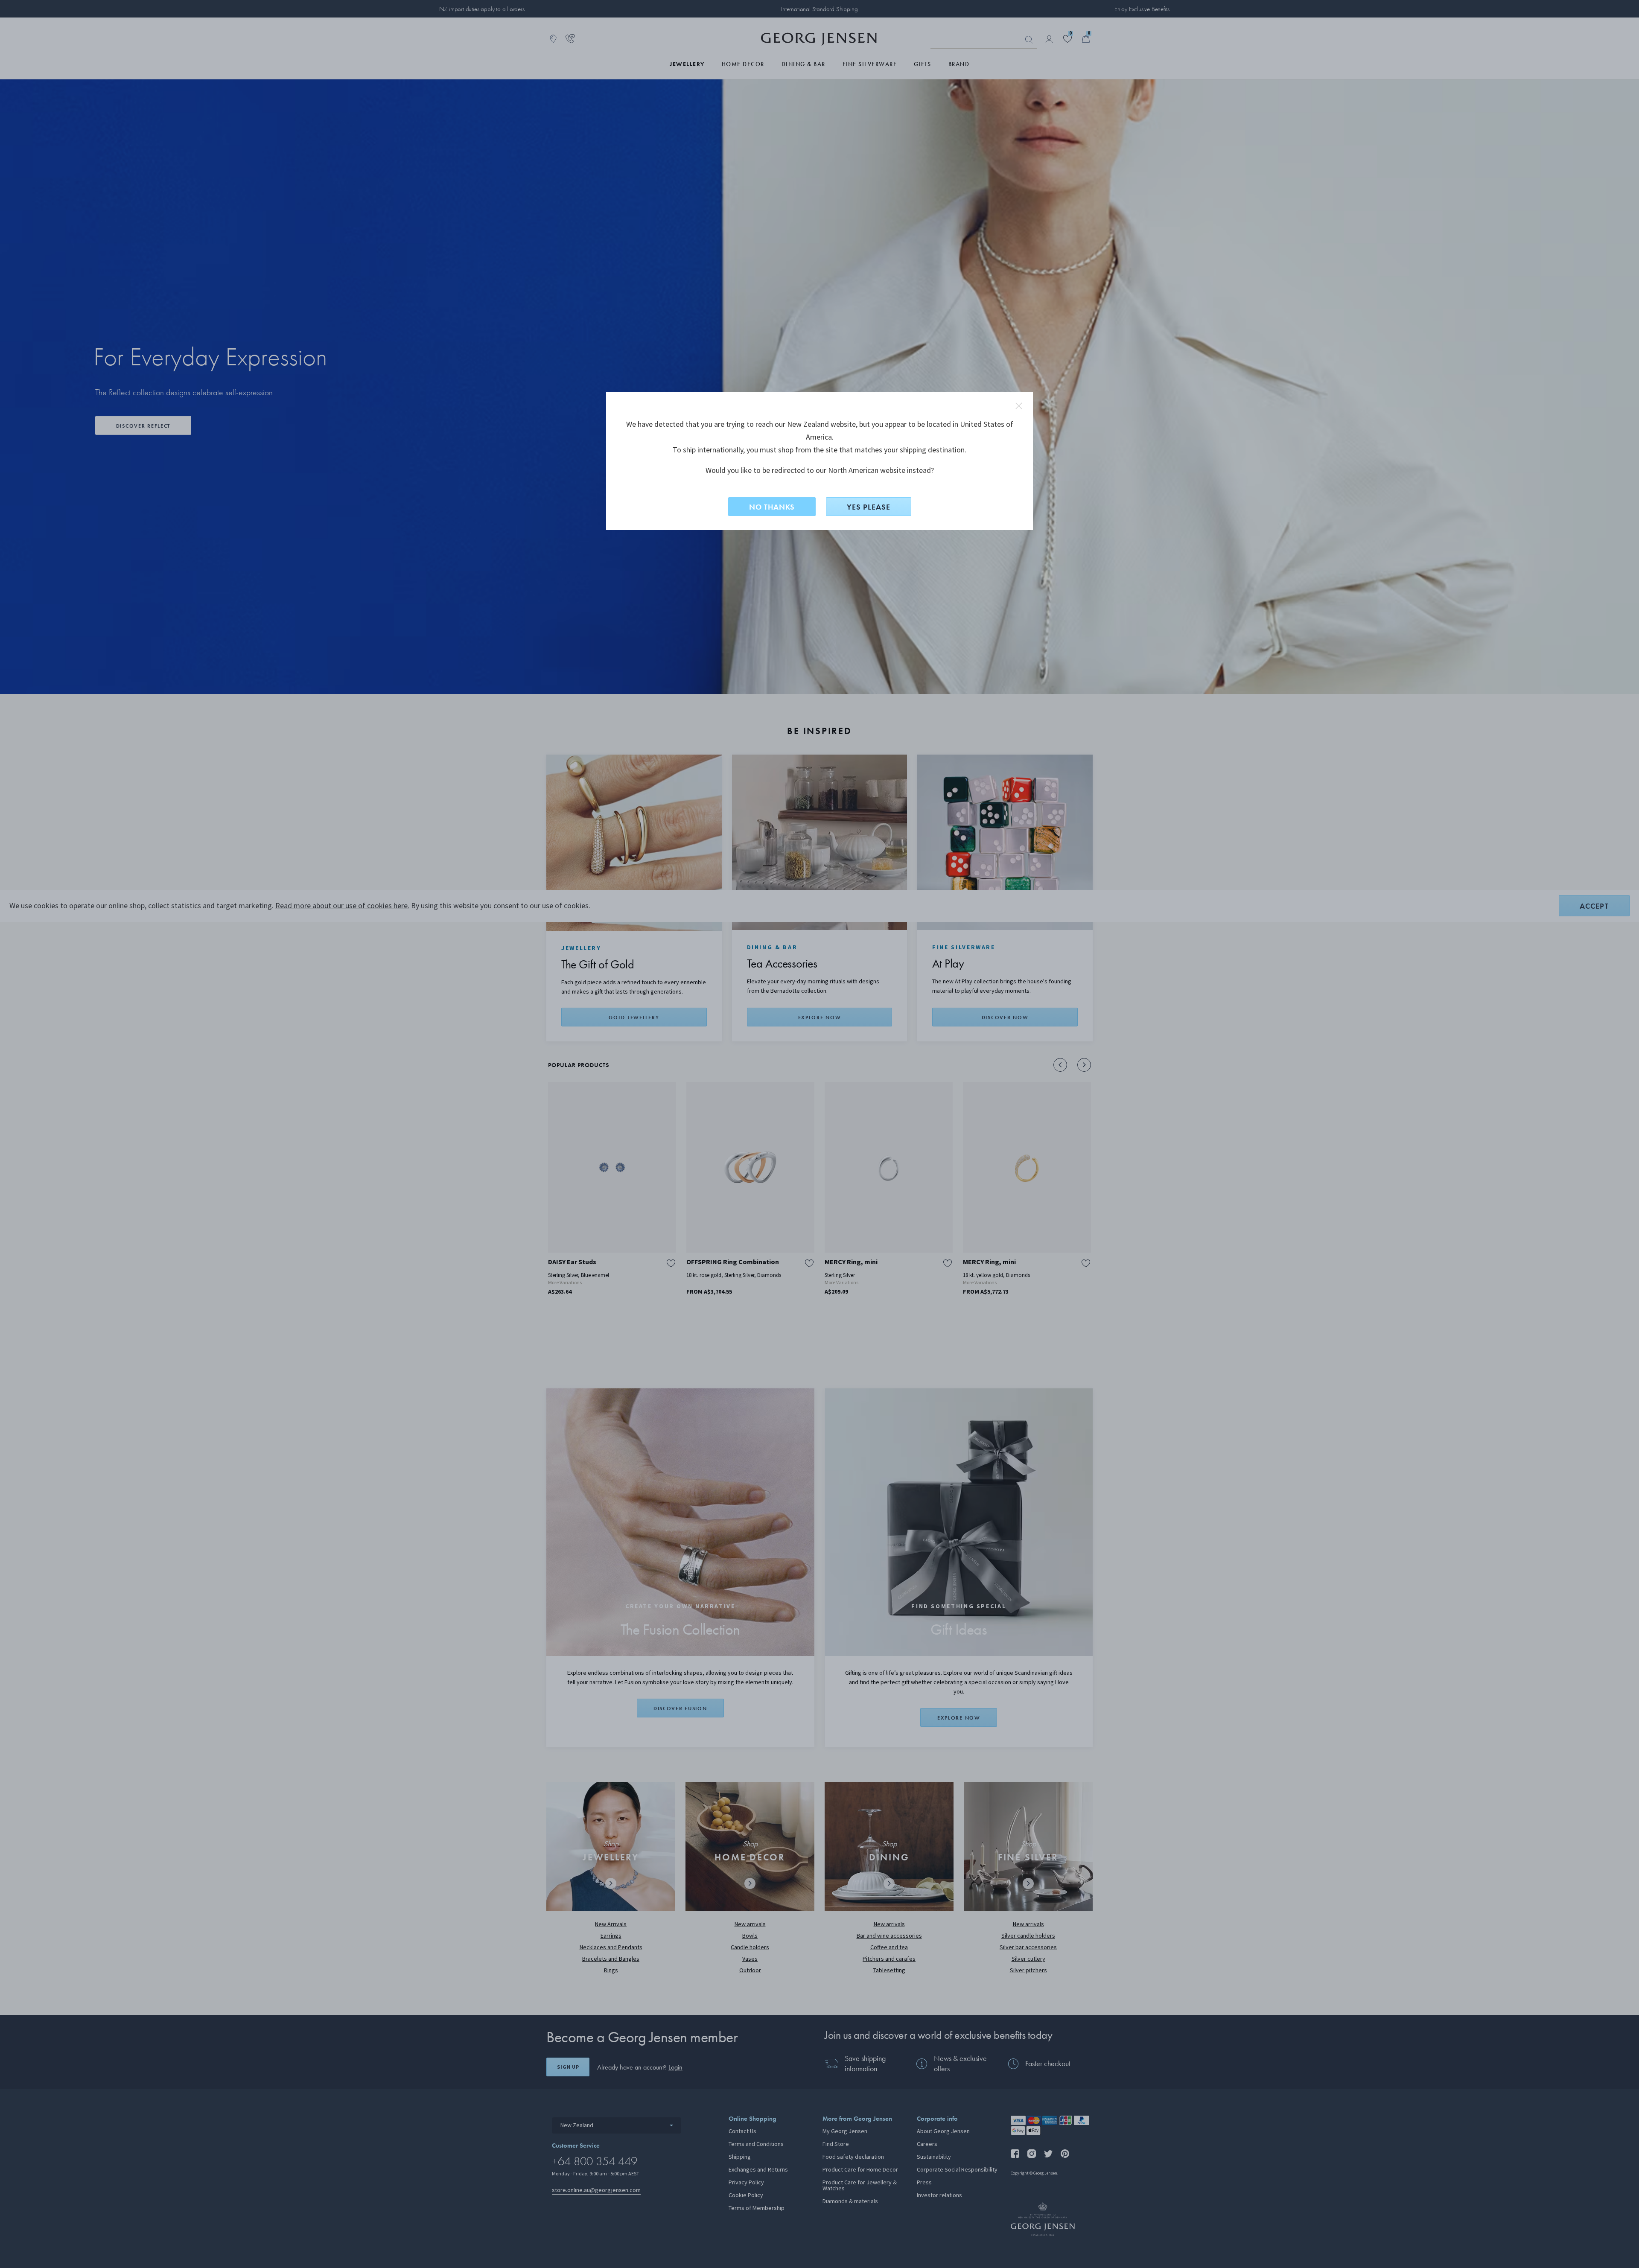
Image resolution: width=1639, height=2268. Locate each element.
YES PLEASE (869, 507)
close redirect (1019, 406)
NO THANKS (772, 507)
